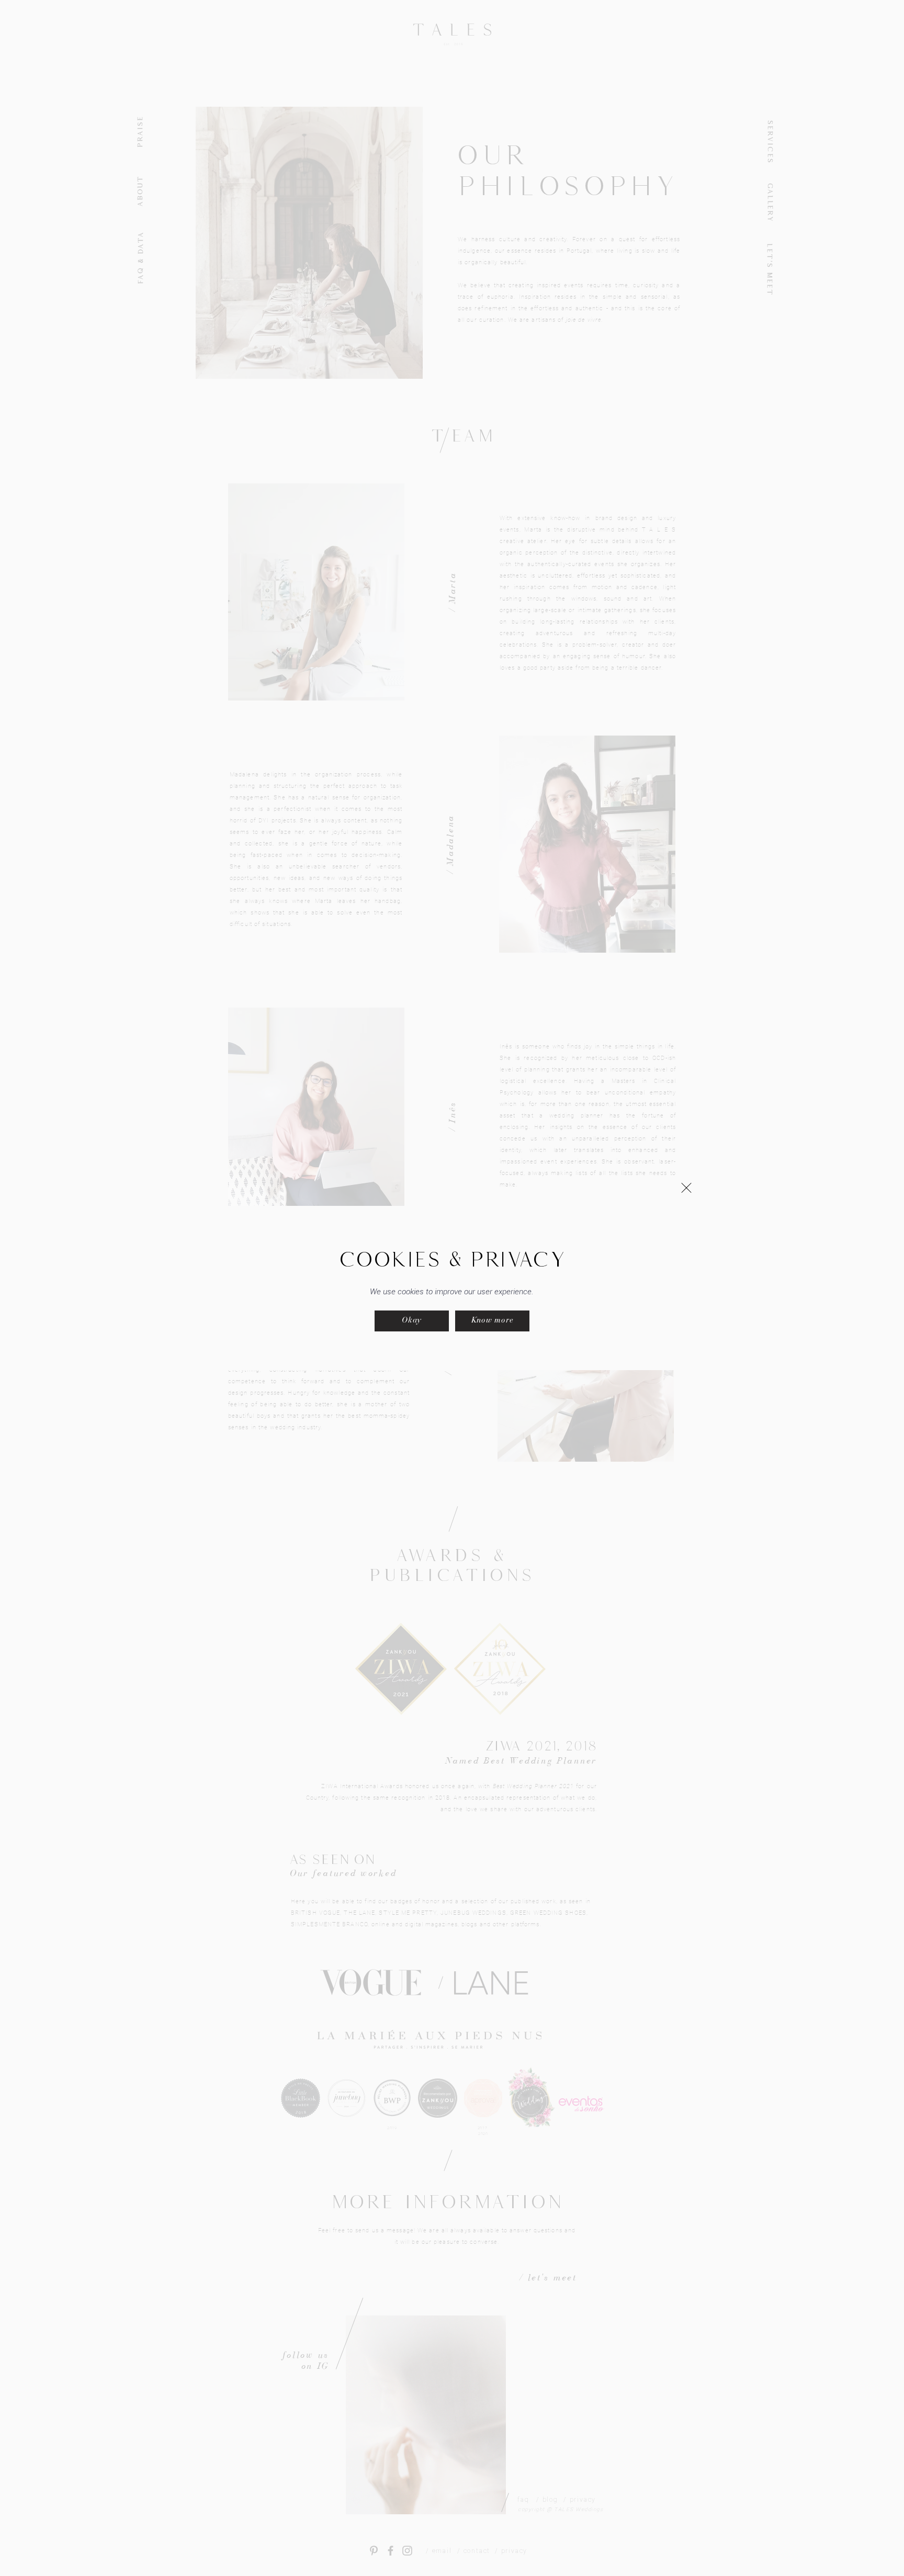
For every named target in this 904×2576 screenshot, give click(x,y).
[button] (686, 1188)
